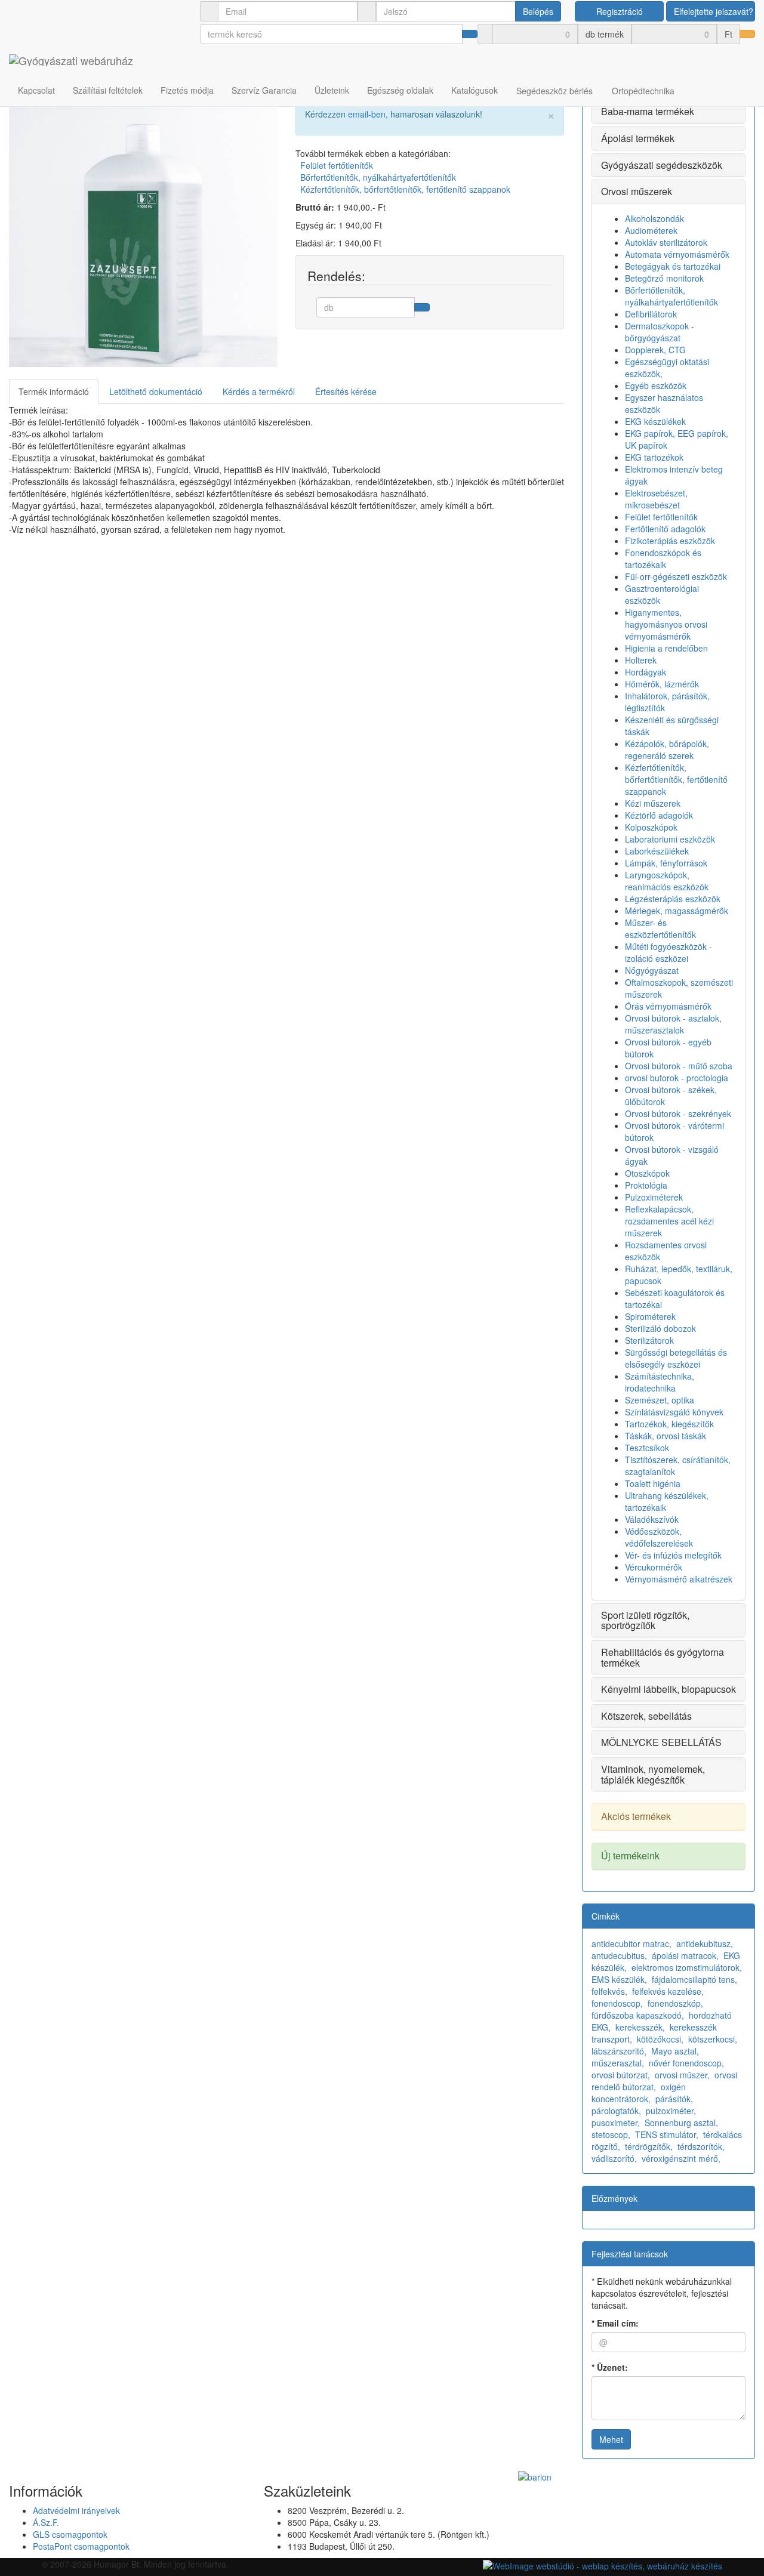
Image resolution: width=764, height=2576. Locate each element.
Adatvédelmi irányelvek (76, 2510)
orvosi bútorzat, (621, 2075)
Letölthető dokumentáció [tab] (156, 391)
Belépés (538, 11)
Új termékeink (630, 1855)
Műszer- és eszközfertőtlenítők (660, 928)
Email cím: (615, 2323)
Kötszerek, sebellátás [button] (646, 1716)
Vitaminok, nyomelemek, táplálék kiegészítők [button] (653, 1774)
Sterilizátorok (649, 1340)
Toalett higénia (653, 1483)
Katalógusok (475, 90)
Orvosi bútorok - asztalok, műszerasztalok (673, 1024)
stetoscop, (611, 2134)
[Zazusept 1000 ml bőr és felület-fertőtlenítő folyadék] (143, 233)
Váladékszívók (652, 1519)
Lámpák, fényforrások (666, 863)
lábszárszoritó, (619, 2051)
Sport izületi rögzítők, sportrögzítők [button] (645, 1620)
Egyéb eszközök (656, 385)
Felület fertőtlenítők (337, 165)
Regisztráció (620, 11)
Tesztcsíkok (647, 1448)
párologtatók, (616, 2111)
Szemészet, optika (660, 1400)
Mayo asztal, (675, 2051)
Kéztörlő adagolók (659, 815)
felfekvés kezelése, (668, 1991)
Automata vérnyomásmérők (677, 254)
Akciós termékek (636, 1816)
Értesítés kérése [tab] (346, 391)
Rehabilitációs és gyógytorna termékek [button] (663, 1657)
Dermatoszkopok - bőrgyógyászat (660, 332)
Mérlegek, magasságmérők (677, 911)
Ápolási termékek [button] (638, 138)
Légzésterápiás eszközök (673, 899)
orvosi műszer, (682, 2075)
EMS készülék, (619, 1979)
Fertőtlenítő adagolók (665, 529)
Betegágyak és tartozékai (673, 266)
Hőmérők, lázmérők (662, 684)
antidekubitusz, (705, 1943)
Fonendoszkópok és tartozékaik (663, 559)
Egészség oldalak (400, 90)
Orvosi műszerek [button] (637, 191)
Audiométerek (651, 230)
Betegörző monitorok (664, 278)
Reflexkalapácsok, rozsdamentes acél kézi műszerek (669, 1221)
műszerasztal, (618, 2063)
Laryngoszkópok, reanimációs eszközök (667, 881)
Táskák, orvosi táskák (666, 1436)
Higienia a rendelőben (666, 648)
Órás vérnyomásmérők (668, 1006)
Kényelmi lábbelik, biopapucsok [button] (668, 1689)
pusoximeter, (616, 2122)
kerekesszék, (640, 2027)
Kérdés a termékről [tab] (259, 391)
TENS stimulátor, (667, 2134)
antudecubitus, (619, 1955)
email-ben (367, 114)
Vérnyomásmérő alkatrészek (679, 1579)
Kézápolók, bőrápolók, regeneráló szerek (667, 749)
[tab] (668, 112)
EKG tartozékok (654, 457)
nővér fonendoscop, (686, 2063)
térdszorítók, (701, 2146)
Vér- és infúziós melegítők (673, 1555)
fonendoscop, (617, 2003)
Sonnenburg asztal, (681, 2122)
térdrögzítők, (649, 2146)
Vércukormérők (654, 1567)
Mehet (611, 2439)
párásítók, (674, 2099)
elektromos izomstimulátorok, (687, 1967)
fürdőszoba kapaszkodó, (638, 2015)
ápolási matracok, (685, 1955)
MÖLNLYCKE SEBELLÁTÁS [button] (661, 1742)
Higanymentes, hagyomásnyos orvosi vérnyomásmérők (666, 624)
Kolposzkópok (651, 827)
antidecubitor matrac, (631, 1943)
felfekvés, (609, 1991)
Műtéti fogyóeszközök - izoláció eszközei (668, 952)
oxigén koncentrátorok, (639, 2093)
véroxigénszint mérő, (681, 2158)
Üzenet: (610, 2367)
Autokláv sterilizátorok (666, 242)
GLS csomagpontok (70, 2534)
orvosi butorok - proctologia (677, 1078)
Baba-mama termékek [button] (648, 111)
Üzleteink (332, 90)
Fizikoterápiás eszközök (670, 541)
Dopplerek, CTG (655, 350)
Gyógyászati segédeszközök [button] (662, 165)
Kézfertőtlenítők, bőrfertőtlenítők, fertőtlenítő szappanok (405, 189)
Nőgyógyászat (652, 970)
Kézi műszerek (653, 803)
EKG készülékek (655, 421)
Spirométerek (650, 1316)
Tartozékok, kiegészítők (669, 1424)
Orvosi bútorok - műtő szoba (679, 1066)
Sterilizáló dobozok (660, 1328)
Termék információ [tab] (54, 391)
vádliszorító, (614, 2158)
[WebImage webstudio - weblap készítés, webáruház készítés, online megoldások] (603, 2564)
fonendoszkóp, (675, 2003)
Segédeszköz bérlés (554, 91)
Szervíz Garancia (264, 90)
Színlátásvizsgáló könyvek (674, 1412)
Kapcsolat (36, 90)
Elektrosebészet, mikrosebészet (656, 499)
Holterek (641, 660)
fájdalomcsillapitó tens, (694, 1979)
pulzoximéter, (671, 2111)
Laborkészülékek (657, 851)
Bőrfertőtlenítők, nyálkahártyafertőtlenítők (378, 177)
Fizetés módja (187, 90)
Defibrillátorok (651, 314)
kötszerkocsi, (713, 2039)
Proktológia (646, 1185)
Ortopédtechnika (643, 91)
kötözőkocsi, (660, 2039)
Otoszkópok (647, 1173)
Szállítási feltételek (108, 90)
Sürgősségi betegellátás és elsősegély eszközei (676, 1358)
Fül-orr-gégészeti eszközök (676, 576)
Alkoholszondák (654, 218)
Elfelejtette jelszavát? (714, 11)
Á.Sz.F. (46, 2522)
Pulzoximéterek (654, 1197)
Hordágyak (646, 672)
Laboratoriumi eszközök (670, 839)
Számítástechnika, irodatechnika (660, 1382)
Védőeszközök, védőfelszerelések (659, 1537)
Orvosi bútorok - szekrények (678, 1113)
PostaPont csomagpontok (81, 2546)
